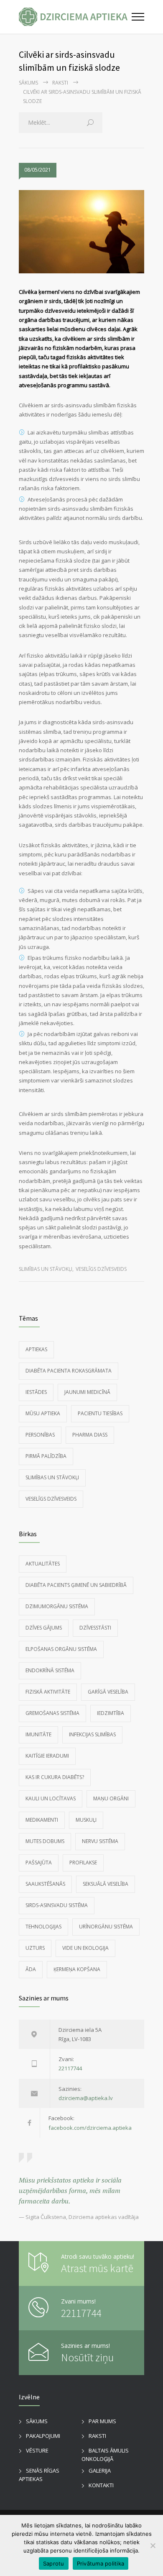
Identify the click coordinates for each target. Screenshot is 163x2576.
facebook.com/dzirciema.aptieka (90, 2128)
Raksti (60, 83)
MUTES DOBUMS (45, 1841)
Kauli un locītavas (51, 1798)
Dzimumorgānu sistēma (57, 1606)
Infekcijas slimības (92, 1734)
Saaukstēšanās (45, 1884)
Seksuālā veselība (106, 1884)
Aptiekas (36, 1349)
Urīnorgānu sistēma (106, 1927)
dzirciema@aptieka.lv (86, 2098)
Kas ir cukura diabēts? (55, 1777)
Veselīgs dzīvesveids (101, 1269)
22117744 (70, 2068)
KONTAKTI (101, 2485)
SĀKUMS (37, 2421)
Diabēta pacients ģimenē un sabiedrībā (76, 1585)
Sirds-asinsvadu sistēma (57, 1905)
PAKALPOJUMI (43, 2436)
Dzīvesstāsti (95, 1628)
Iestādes (36, 1392)
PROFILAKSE (83, 1863)
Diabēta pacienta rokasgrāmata (69, 1371)
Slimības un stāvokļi (46, 1269)
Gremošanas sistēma (52, 1713)
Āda (31, 1969)
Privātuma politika (101, 2563)
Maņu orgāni (111, 1798)
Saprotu (54, 2563)
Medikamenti (42, 1820)
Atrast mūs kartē (97, 2268)
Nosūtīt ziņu (87, 2357)
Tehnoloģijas (43, 1927)
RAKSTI (97, 2436)
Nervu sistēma (100, 1841)
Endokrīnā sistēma (50, 1670)
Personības (40, 1435)
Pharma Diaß (90, 1435)
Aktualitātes (43, 1564)
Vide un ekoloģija (85, 1948)
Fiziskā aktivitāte (48, 1692)
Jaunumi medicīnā (87, 1392)
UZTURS (35, 1948)
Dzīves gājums (44, 1628)
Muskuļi (86, 1820)
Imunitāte (38, 1734)
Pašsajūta (39, 1863)
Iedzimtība (111, 1713)
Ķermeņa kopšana (77, 1969)
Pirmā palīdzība (46, 1456)
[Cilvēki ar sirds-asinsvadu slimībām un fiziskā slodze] (81, 232)
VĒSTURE (37, 2450)
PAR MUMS (102, 2421)
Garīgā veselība (108, 1692)
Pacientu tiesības (100, 1413)
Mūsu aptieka (43, 1413)
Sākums (28, 83)
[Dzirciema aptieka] (75, 17)
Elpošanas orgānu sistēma (61, 1649)
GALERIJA (100, 2471)
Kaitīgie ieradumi (47, 1756)
